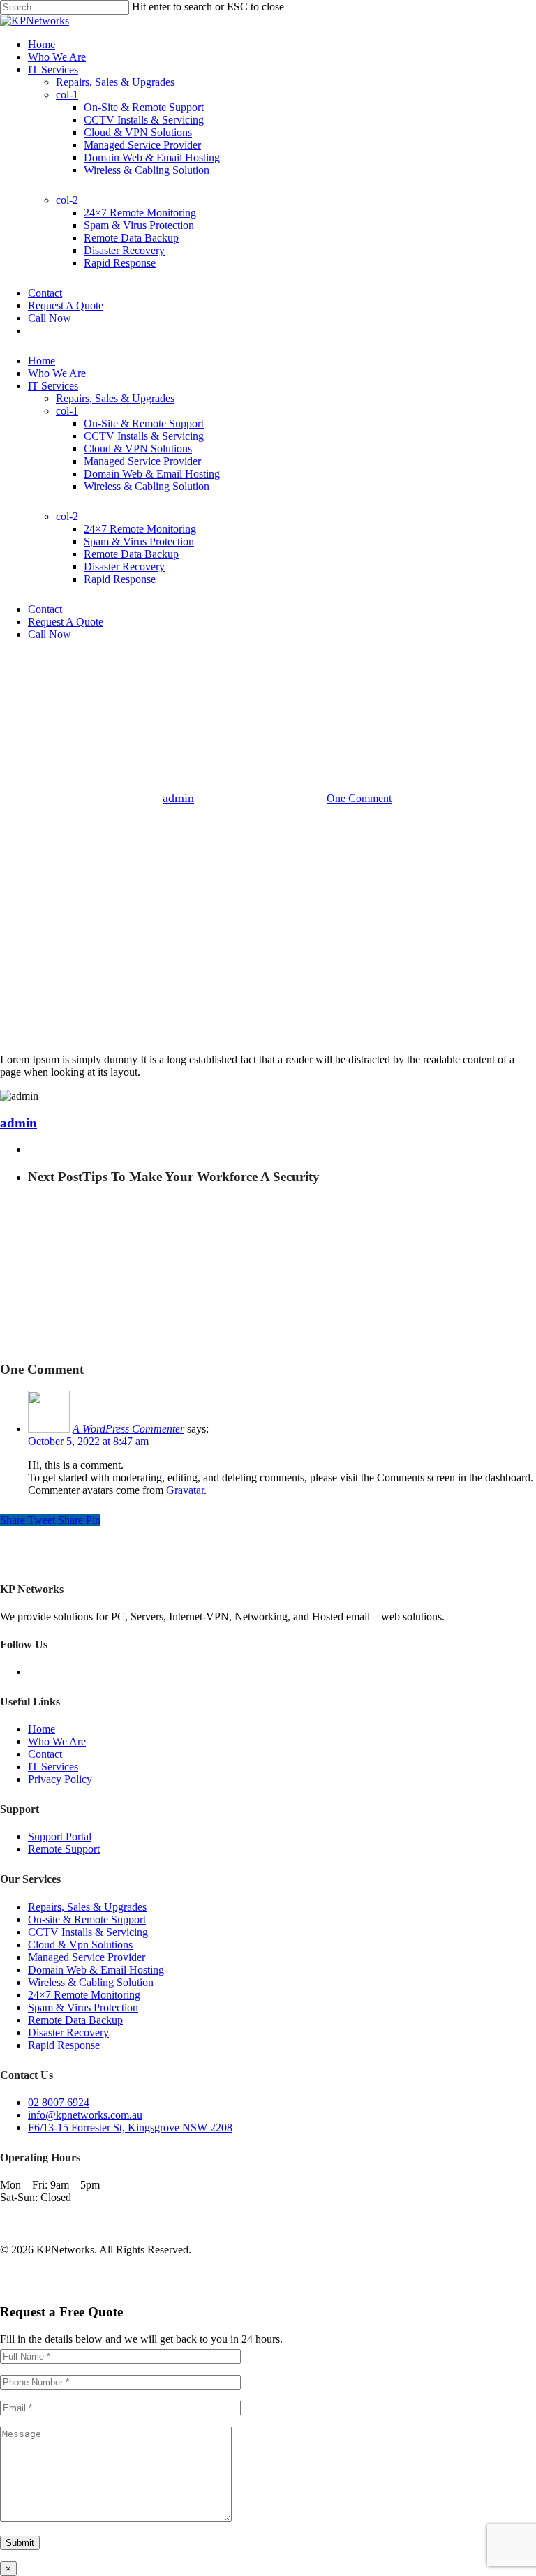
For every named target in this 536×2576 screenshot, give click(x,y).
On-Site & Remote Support (144, 423)
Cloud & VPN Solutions (138, 449)
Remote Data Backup (131, 554)
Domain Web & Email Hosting (152, 474)
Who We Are (57, 373)
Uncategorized (268, 726)
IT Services (53, 386)
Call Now (50, 634)
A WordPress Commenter (128, 1429)
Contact (45, 609)
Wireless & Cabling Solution (147, 486)
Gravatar (185, 1490)
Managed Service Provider (142, 461)
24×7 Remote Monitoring (140, 529)
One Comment (359, 798)
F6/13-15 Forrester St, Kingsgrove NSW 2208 (130, 2127)
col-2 (67, 516)
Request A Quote (66, 622)
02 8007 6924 (59, 2102)
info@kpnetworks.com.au (85, 2115)
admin (178, 798)
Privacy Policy (60, 1779)
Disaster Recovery (124, 567)
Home (42, 361)
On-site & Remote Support (87, 1919)
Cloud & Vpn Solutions (80, 1945)
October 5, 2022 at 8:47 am (88, 1441)
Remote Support (64, 1849)
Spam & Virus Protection (139, 541)
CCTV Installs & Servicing (144, 436)
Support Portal (60, 1836)
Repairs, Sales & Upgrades (87, 1907)
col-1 (67, 411)
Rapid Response (120, 579)
